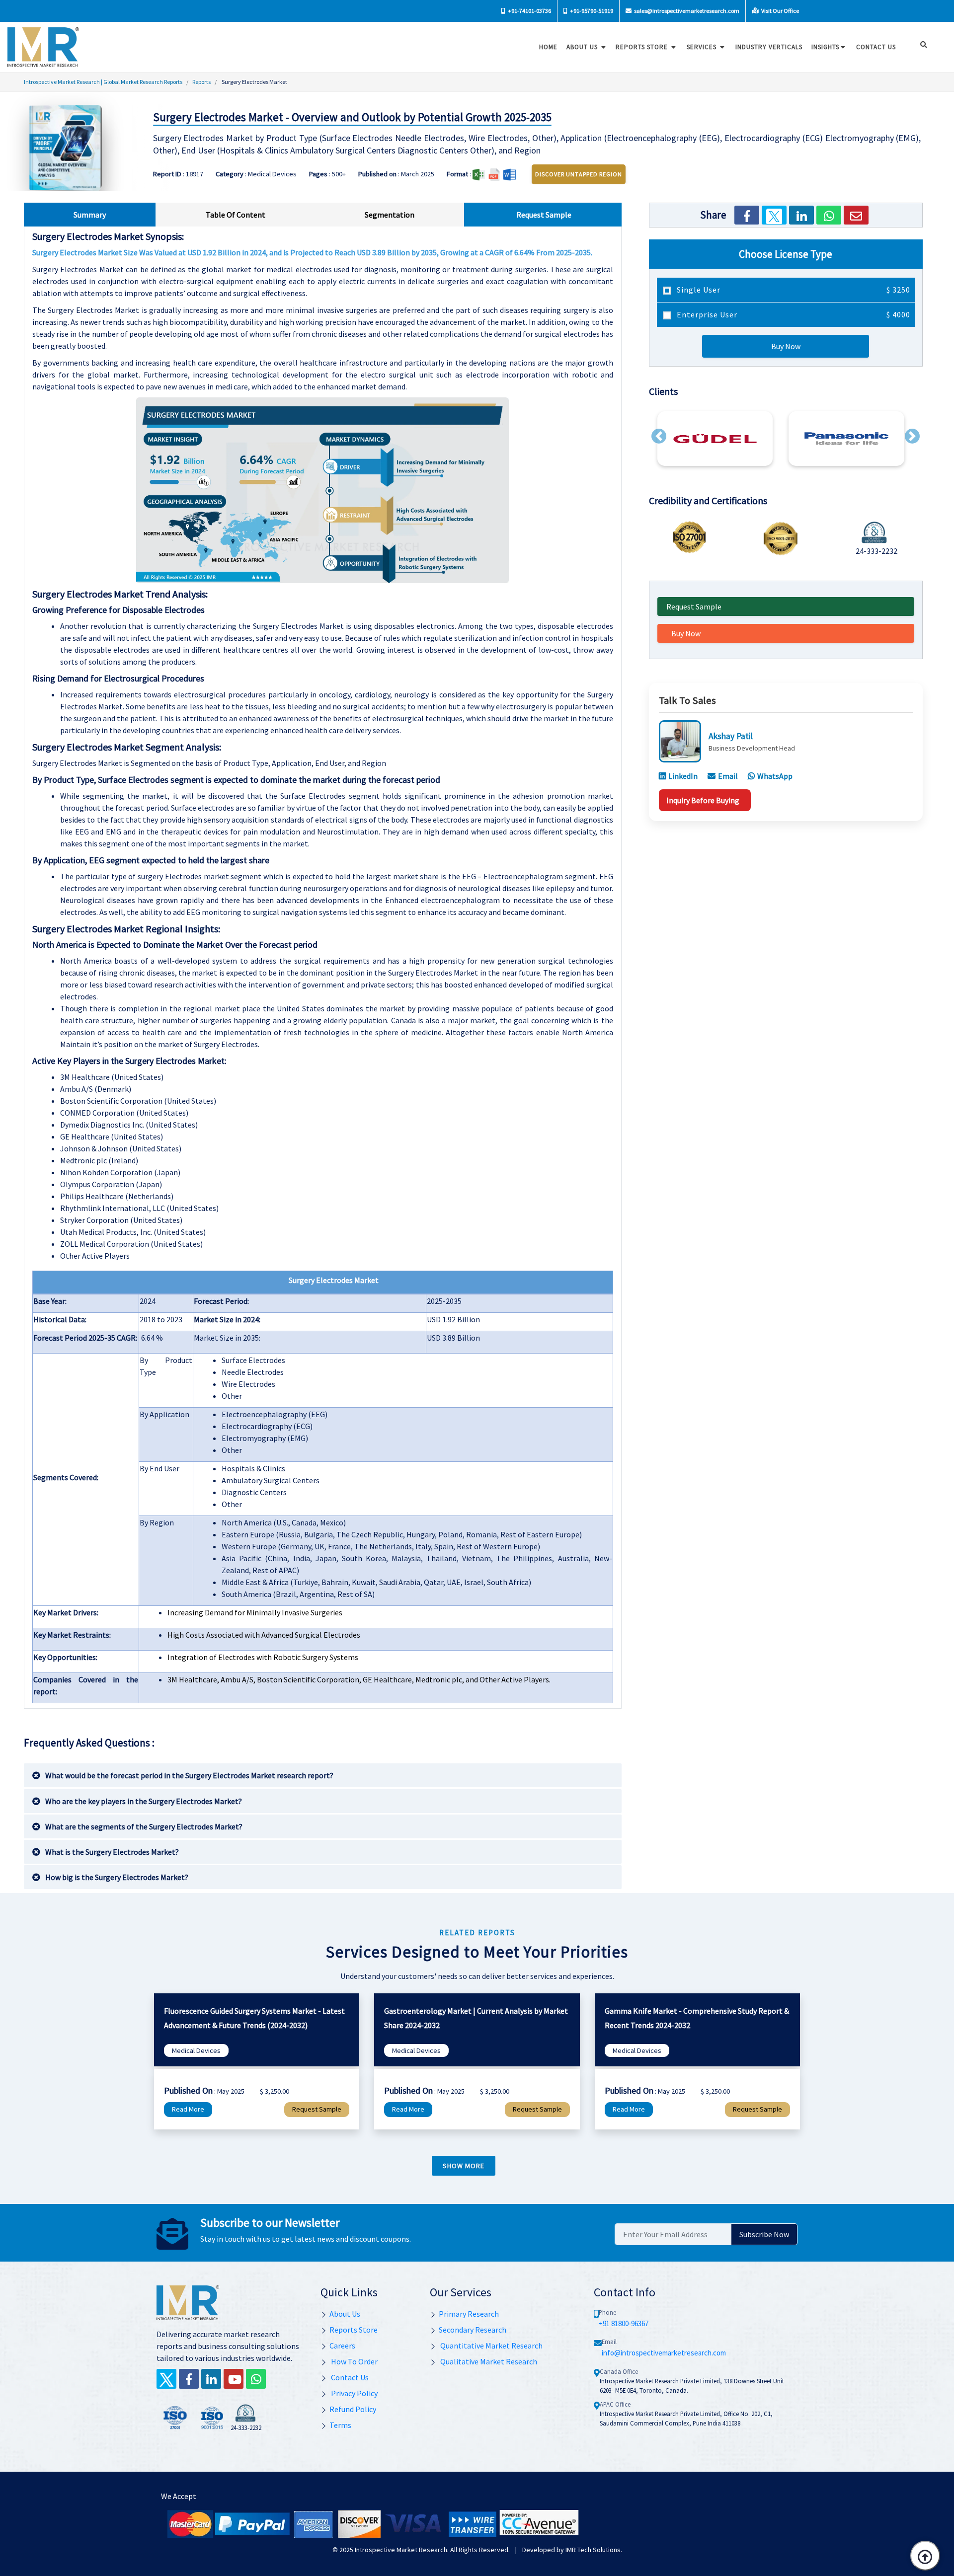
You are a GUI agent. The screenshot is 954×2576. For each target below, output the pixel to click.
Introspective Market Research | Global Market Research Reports (103, 82)
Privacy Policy (354, 2393)
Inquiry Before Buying (703, 800)
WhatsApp (775, 776)
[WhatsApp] (829, 215)
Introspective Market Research (401, 2550)
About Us (583, 47)
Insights (825, 47)
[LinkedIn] (801, 215)
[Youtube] (234, 2379)
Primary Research (469, 2314)
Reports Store (643, 47)
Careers (342, 2346)
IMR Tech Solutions (593, 2550)
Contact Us (349, 2377)
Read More (188, 2109)
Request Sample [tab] (544, 215)
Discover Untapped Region (579, 174)
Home (548, 47)
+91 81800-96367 (624, 2323)
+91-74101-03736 (529, 11)
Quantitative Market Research (491, 2346)
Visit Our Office (780, 11)
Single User (793, 290)
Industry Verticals (769, 47)
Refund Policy (353, 2409)
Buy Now (786, 346)
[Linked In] (211, 2379)
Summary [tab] (90, 215)
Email (728, 776)
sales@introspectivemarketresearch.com (686, 11)
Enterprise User (793, 314)
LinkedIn (683, 776)
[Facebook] (747, 215)
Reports (201, 82)
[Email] (856, 215)
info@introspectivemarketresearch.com (664, 2353)
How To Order (354, 2361)
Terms (340, 2425)
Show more (464, 2166)
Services (703, 47)
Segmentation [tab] (390, 215)
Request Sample (694, 606)
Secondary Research (473, 2330)
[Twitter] (774, 215)
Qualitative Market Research (488, 2361)
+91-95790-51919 (591, 11)
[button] (659, 436)
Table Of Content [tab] (236, 215)
